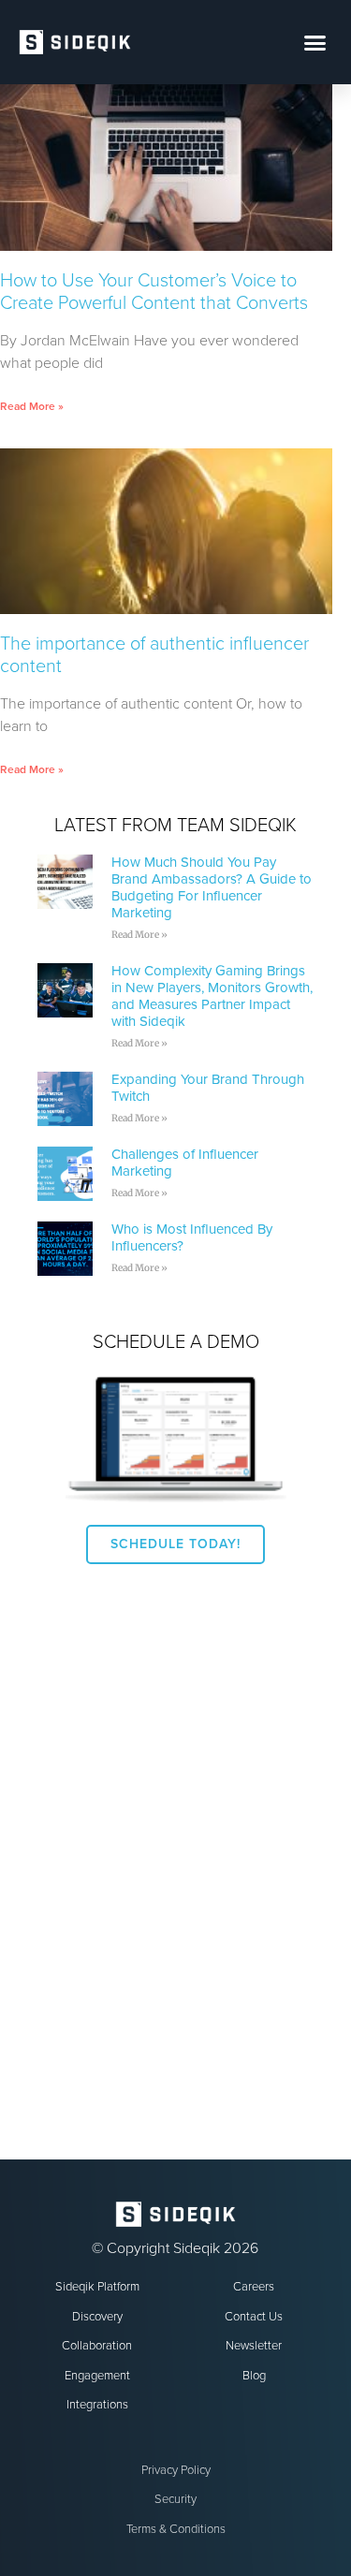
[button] (315, 42)
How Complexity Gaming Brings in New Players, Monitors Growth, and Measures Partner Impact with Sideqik (212, 996)
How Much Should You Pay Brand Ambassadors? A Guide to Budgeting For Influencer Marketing (212, 887)
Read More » (32, 406)
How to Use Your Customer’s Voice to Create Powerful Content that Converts (154, 292)
